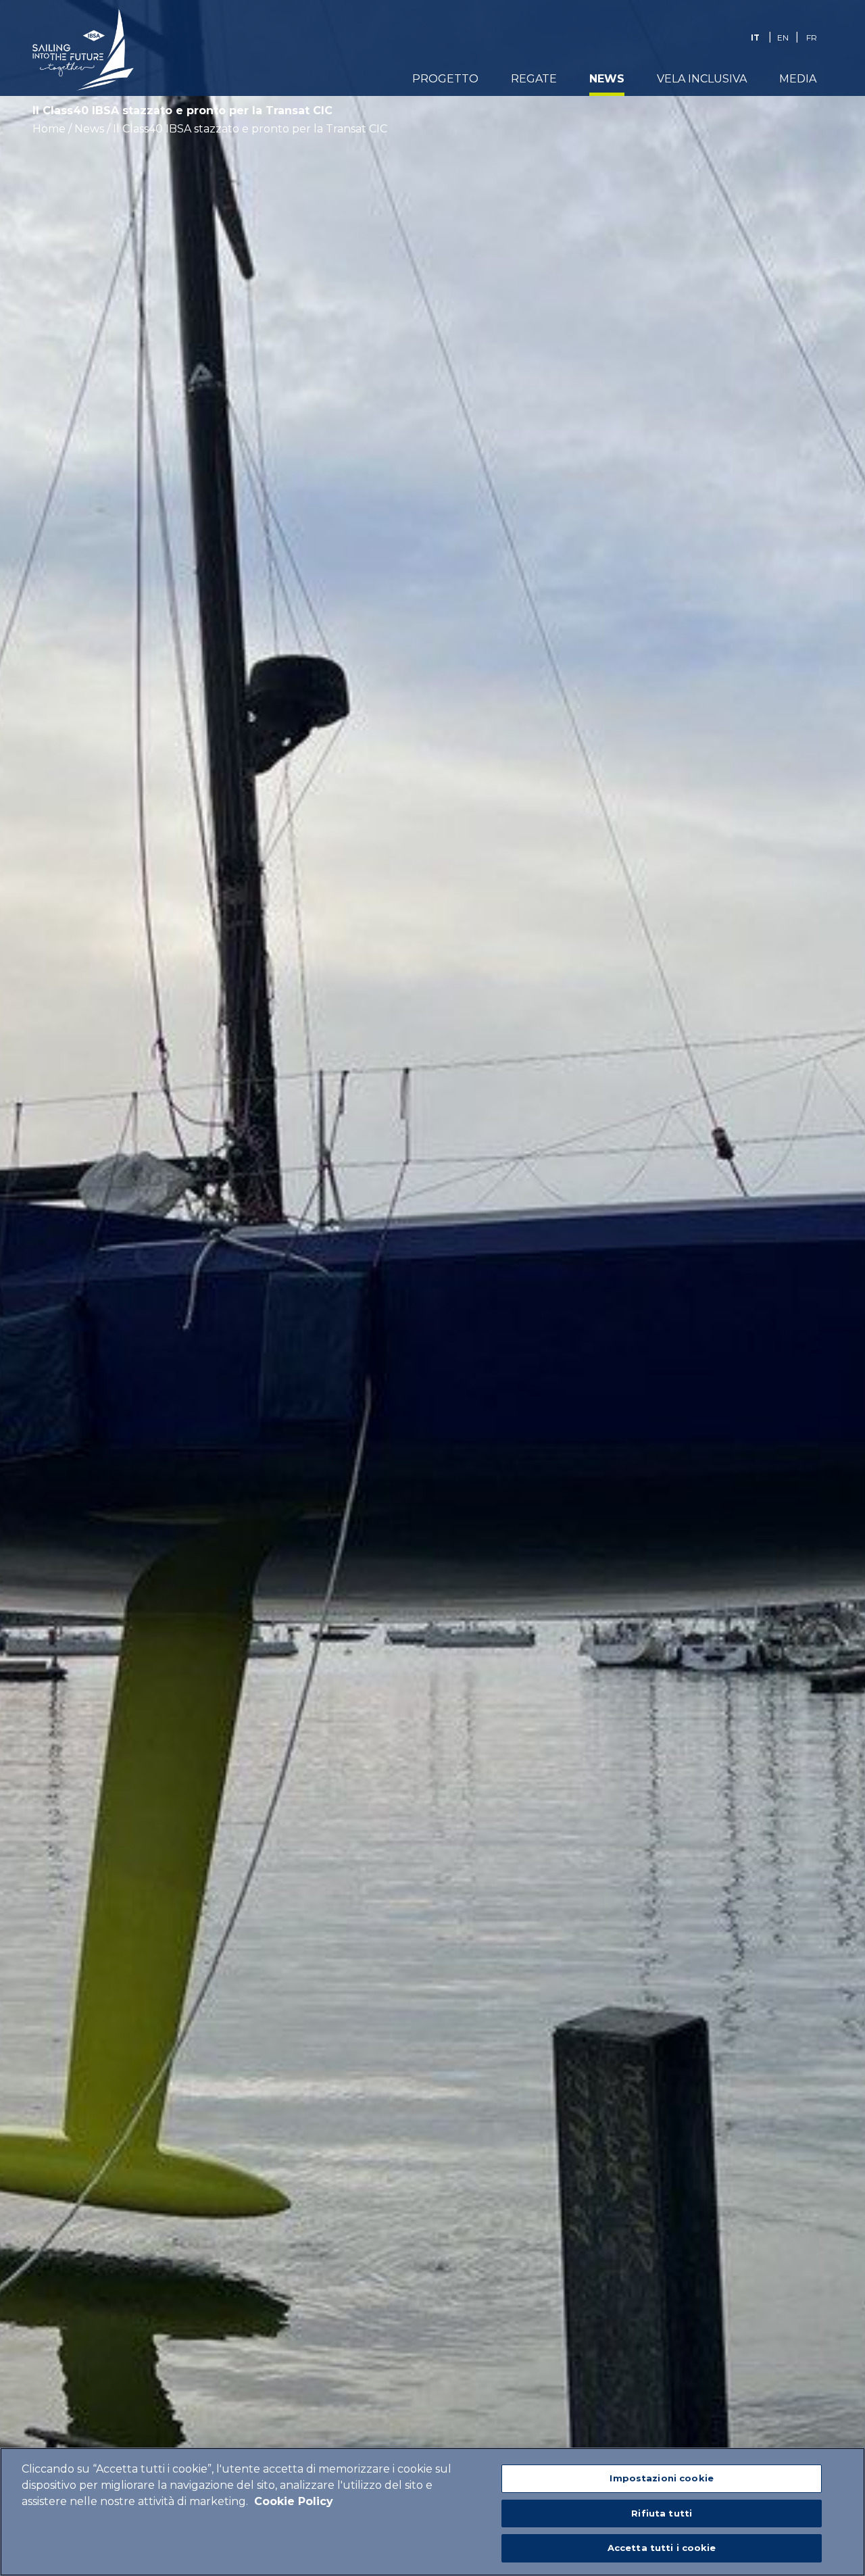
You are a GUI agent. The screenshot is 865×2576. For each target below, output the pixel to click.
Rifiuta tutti (662, 2513)
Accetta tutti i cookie (662, 2548)
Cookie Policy (294, 2501)
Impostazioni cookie (661, 2478)
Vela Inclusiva (702, 79)
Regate (534, 79)
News (607, 79)
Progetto (445, 79)
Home (49, 129)
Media (798, 79)
